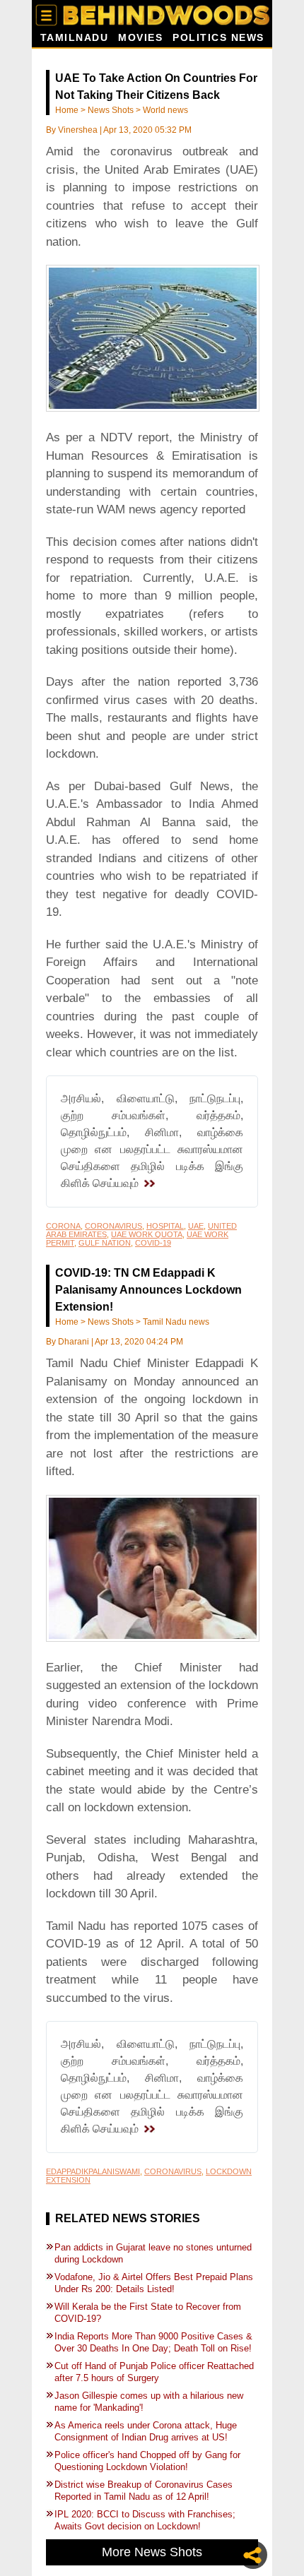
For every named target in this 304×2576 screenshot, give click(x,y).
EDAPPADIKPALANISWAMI (93, 2171)
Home (67, 110)
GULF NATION (105, 1243)
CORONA (63, 1226)
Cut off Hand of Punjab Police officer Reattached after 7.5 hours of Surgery (154, 2372)
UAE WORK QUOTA (147, 1234)
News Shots (111, 110)
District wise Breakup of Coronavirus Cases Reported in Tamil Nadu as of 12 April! (144, 2491)
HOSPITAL (165, 1226)
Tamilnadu (75, 38)
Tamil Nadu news (176, 1322)
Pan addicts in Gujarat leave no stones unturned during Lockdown (153, 2253)
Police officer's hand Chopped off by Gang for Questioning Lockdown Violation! (147, 2461)
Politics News (218, 38)
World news (165, 110)
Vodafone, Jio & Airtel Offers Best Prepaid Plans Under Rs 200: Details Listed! (154, 2283)
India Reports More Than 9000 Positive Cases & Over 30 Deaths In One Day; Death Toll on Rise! (154, 2342)
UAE (196, 1226)
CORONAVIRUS (113, 1226)
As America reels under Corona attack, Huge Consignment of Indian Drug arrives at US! (146, 2431)
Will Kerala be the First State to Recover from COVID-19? (148, 2313)
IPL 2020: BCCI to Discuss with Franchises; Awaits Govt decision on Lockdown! (145, 2520)
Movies (140, 38)
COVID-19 (153, 1243)
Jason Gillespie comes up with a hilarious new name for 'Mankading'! (149, 2402)
